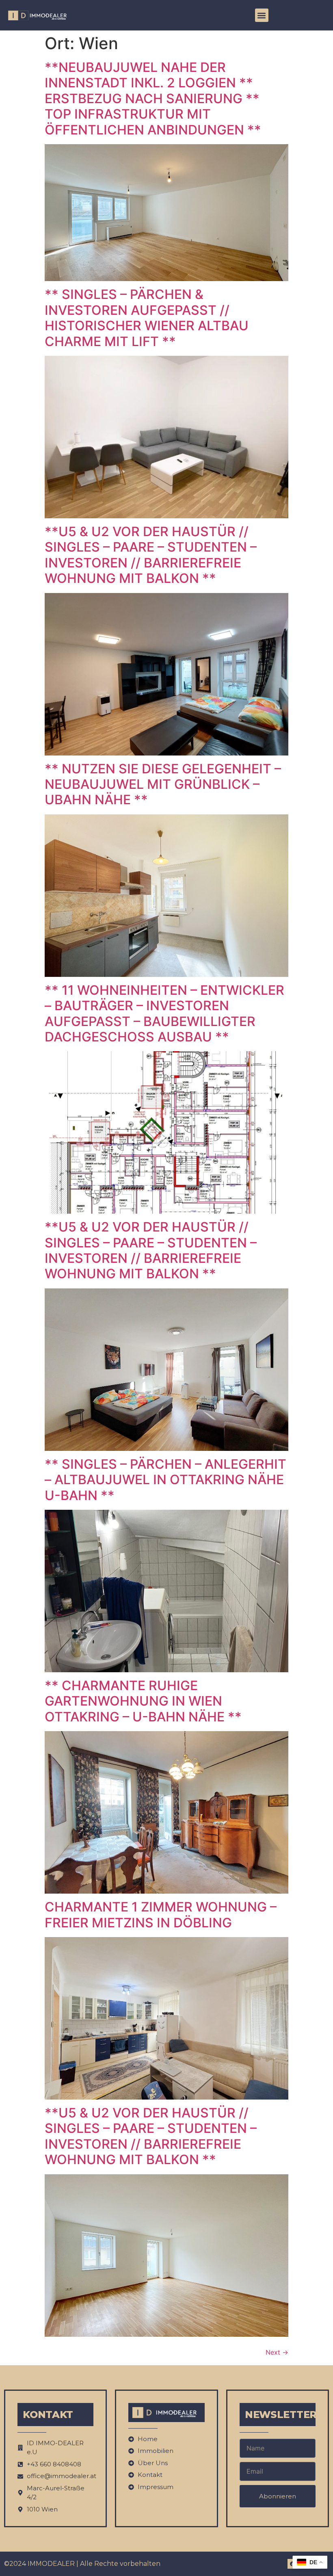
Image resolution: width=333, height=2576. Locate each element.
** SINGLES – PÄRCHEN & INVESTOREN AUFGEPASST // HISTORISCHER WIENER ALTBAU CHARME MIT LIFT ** (147, 318)
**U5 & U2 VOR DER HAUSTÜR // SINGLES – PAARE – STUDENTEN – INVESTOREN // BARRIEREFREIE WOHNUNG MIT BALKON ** (151, 555)
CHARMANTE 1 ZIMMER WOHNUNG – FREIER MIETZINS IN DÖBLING (161, 1915)
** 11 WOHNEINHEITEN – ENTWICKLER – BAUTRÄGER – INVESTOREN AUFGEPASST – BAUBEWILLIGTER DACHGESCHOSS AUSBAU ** (164, 1013)
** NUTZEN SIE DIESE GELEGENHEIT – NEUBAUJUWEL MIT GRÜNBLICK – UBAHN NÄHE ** (163, 784)
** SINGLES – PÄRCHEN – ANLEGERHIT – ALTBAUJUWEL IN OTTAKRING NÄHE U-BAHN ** (165, 1480)
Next (277, 2352)
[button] (262, 15)
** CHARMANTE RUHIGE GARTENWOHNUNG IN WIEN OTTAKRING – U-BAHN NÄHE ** (143, 1701)
